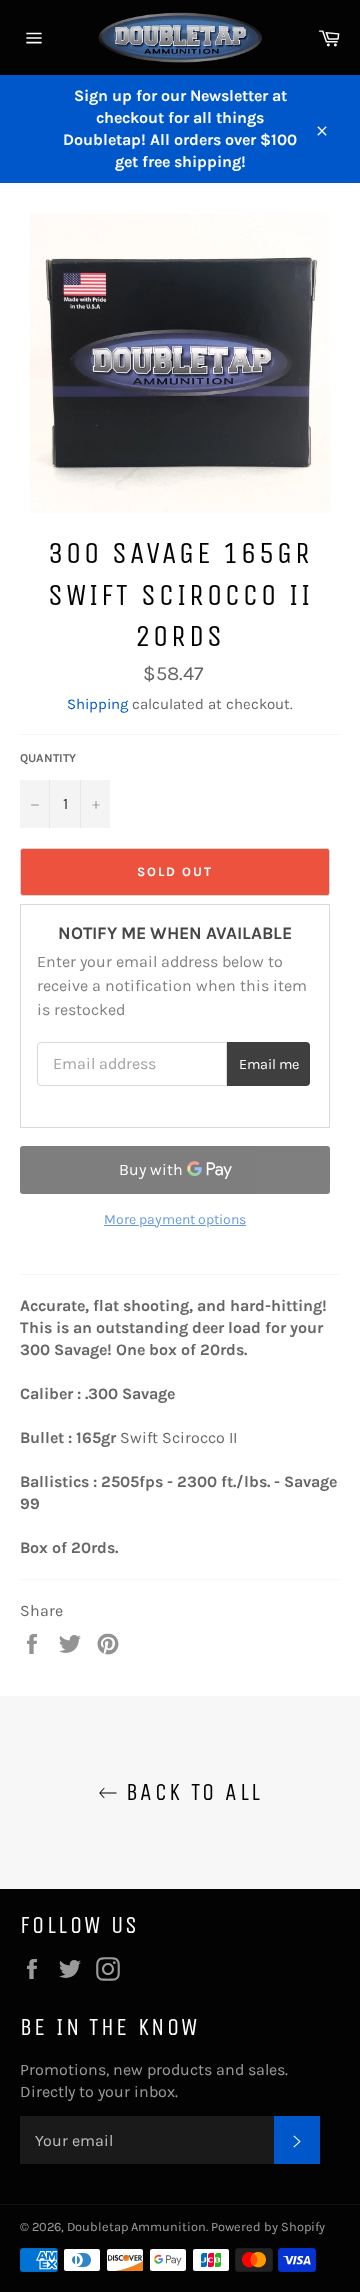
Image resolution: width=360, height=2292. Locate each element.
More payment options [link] (175, 1219)
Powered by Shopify (268, 2226)
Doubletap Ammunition (136, 2226)
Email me (269, 1064)
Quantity (48, 758)
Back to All (190, 1792)
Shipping (97, 704)
